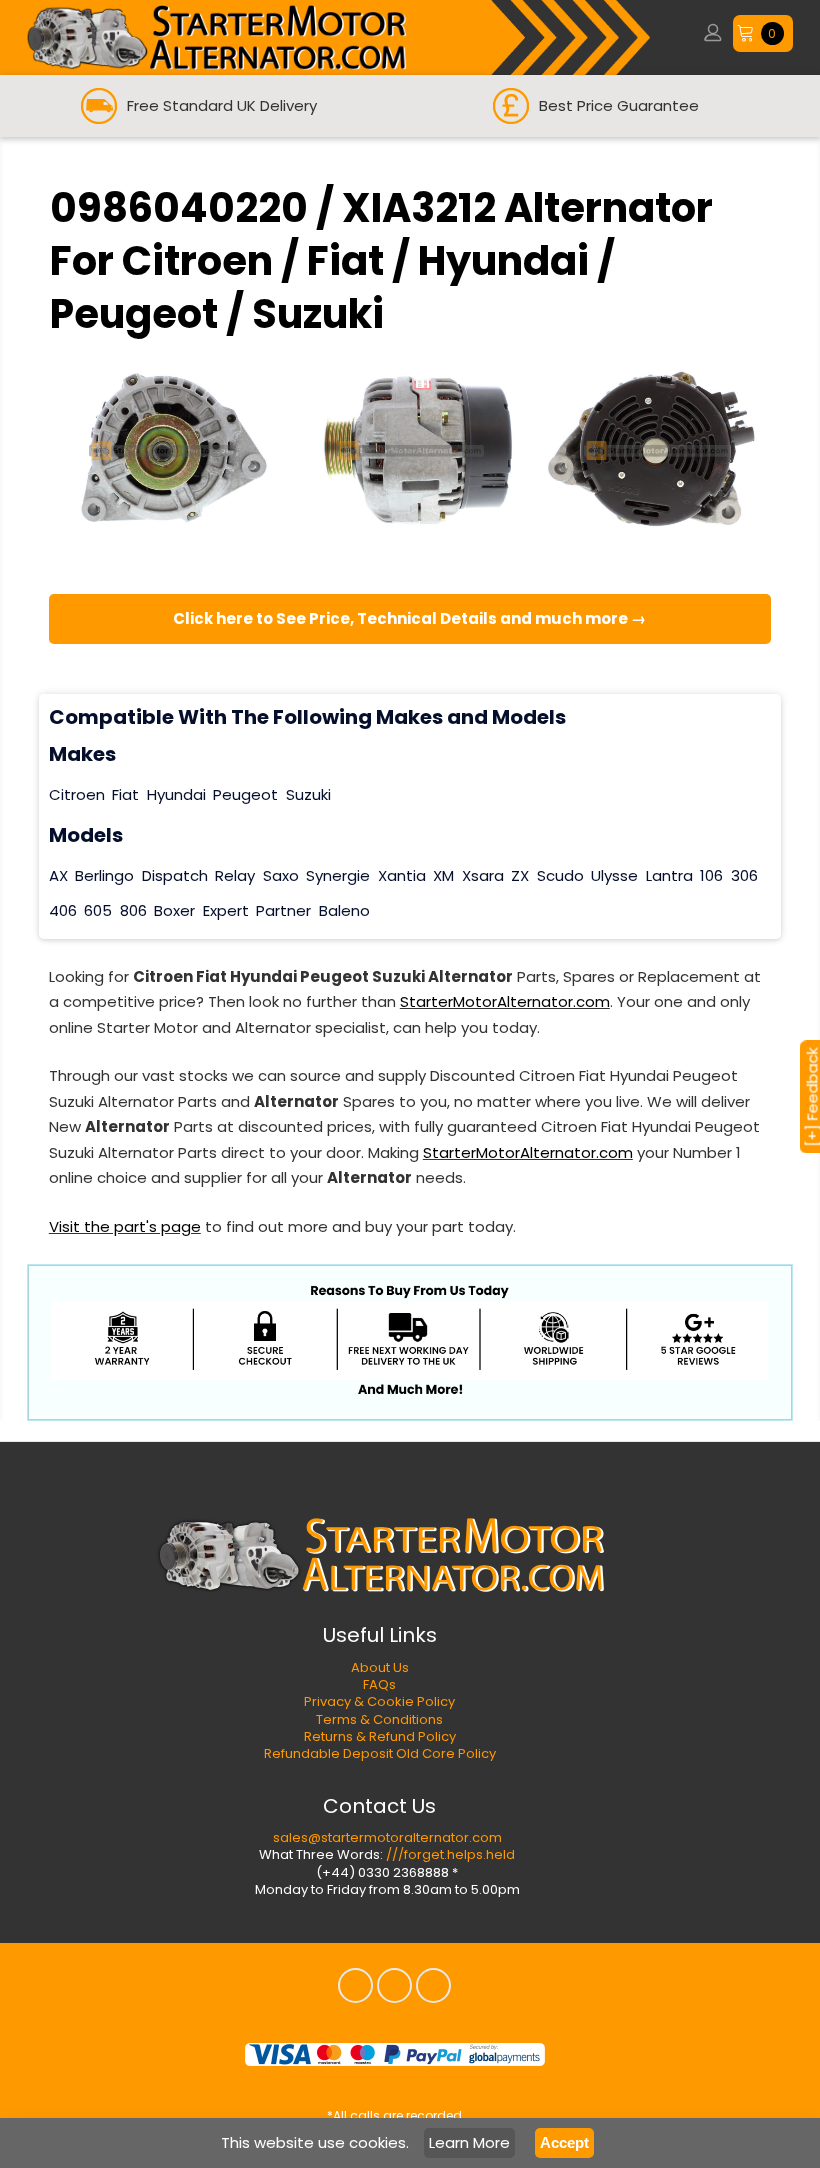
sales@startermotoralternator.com (387, 1837)
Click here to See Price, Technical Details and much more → (409, 618)
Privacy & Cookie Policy (379, 1701)
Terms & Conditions (379, 1719)
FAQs (379, 1684)
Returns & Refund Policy (380, 1736)
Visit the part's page (125, 1226)
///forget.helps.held (450, 1854)
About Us (380, 1667)
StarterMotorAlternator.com (505, 1001)
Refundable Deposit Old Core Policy (380, 1753)
